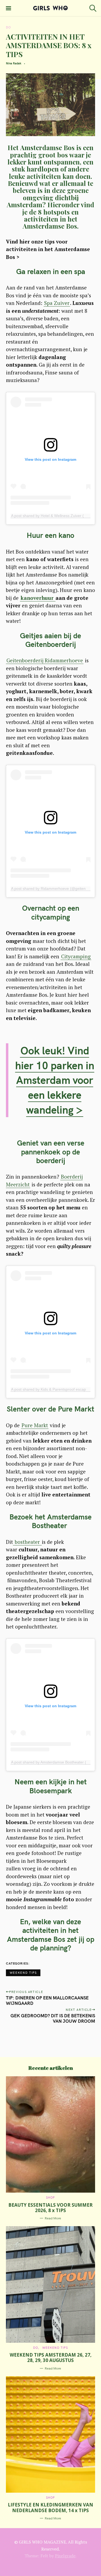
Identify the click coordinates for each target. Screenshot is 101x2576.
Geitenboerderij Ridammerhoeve (45, 660)
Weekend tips (23, 1973)
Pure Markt (35, 1425)
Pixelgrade (65, 2556)
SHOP (50, 2197)
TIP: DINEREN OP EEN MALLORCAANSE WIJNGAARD (47, 2000)
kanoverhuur (38, 598)
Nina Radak (14, 63)
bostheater (27, 1542)
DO (8, 27)
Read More (53, 2218)
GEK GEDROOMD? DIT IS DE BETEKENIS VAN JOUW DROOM (53, 2018)
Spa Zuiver (57, 303)
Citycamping (76, 956)
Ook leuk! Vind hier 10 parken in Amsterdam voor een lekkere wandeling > (55, 1080)
